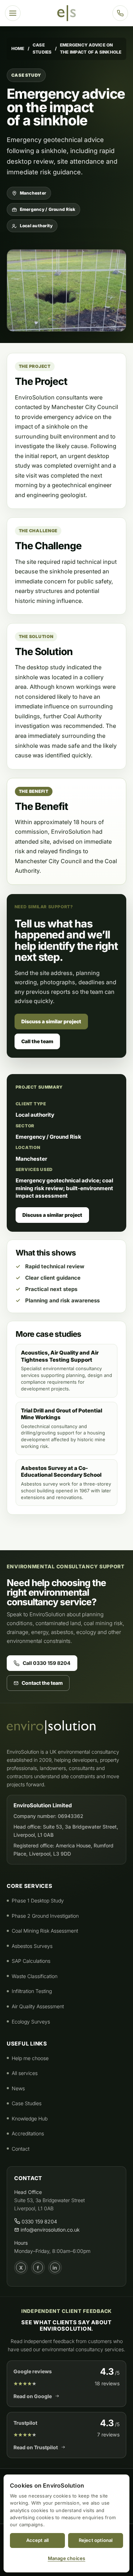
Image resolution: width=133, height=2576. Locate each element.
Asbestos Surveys (32, 1946)
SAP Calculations (31, 1961)
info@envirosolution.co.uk (49, 2230)
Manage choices (67, 2558)
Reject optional (96, 2540)
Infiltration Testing (32, 1991)
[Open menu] (13, 13)
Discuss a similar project (51, 1021)
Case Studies (42, 48)
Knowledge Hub (30, 2118)
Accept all (38, 2540)
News (18, 2088)
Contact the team (42, 1683)
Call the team (37, 1041)
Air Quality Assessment (38, 2006)
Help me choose (30, 2058)
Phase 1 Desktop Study (38, 1900)
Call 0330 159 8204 (47, 1663)
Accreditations (28, 2133)
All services (25, 2073)
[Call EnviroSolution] (120, 13)
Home (18, 48)
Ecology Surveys (31, 2022)
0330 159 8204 (39, 2221)
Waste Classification (35, 1976)
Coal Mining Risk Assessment (45, 1931)
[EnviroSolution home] (66, 13)
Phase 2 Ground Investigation (45, 1916)
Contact (21, 2149)
